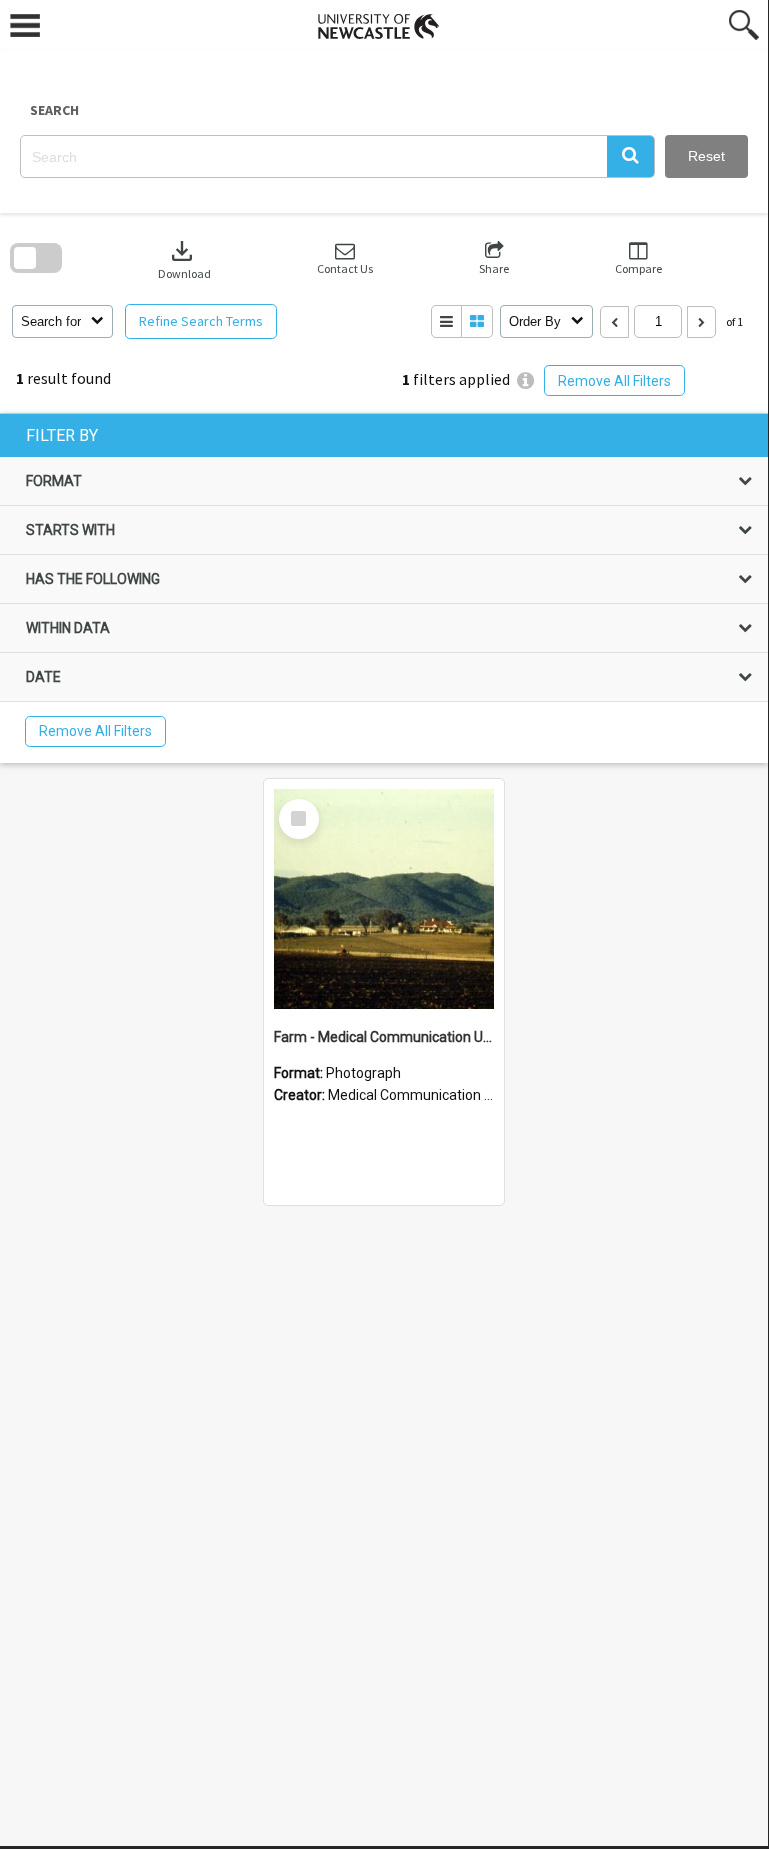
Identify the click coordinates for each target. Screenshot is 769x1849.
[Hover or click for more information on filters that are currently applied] (525, 380)
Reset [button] (706, 156)
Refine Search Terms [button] (201, 321)
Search (54, 110)
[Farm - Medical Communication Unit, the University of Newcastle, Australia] (384, 899)
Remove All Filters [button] (614, 381)
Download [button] (184, 258)
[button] (630, 156)
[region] (384, 588)
